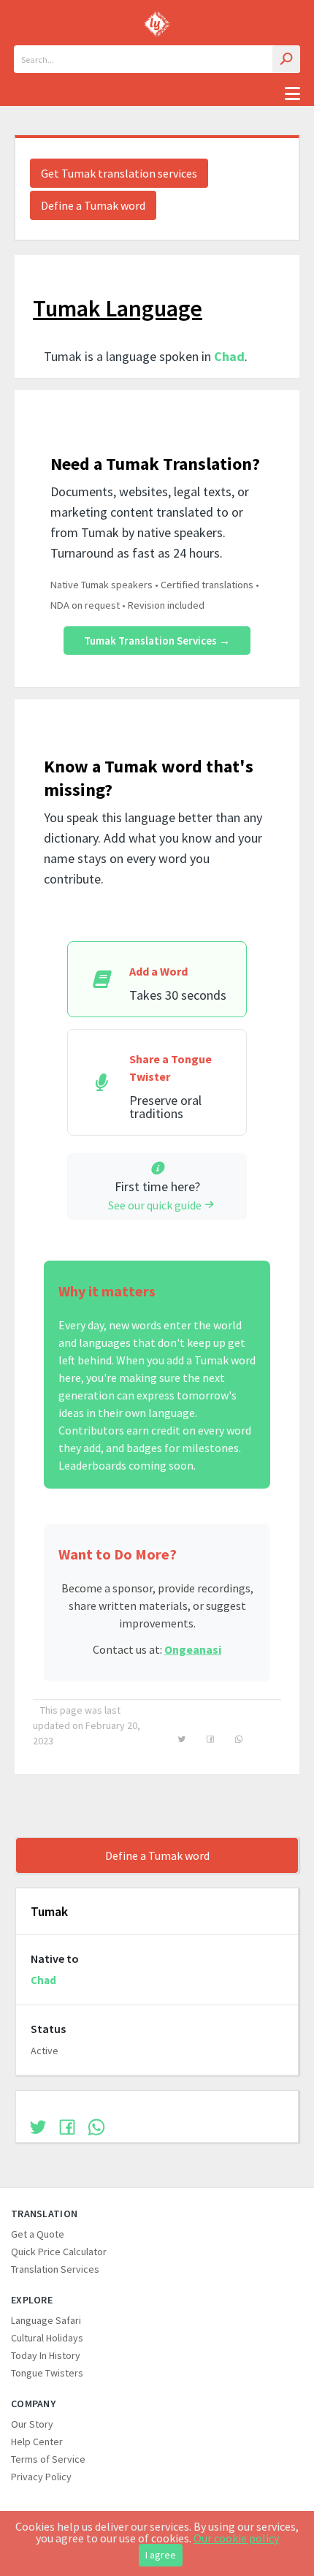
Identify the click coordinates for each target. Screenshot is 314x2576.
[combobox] (157, 59)
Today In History (46, 2355)
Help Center (37, 2442)
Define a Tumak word (93, 205)
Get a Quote (38, 2234)
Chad (229, 356)
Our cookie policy (236, 2538)
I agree (161, 2555)
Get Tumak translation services (119, 173)
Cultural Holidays (47, 2338)
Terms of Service (48, 2459)
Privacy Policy (41, 2477)
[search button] (286, 59)
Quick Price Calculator (59, 2252)
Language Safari (46, 2320)
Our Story (32, 2424)
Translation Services (55, 2269)
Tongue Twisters (47, 2373)
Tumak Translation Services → (157, 641)
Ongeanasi (193, 1649)
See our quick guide (155, 1205)
